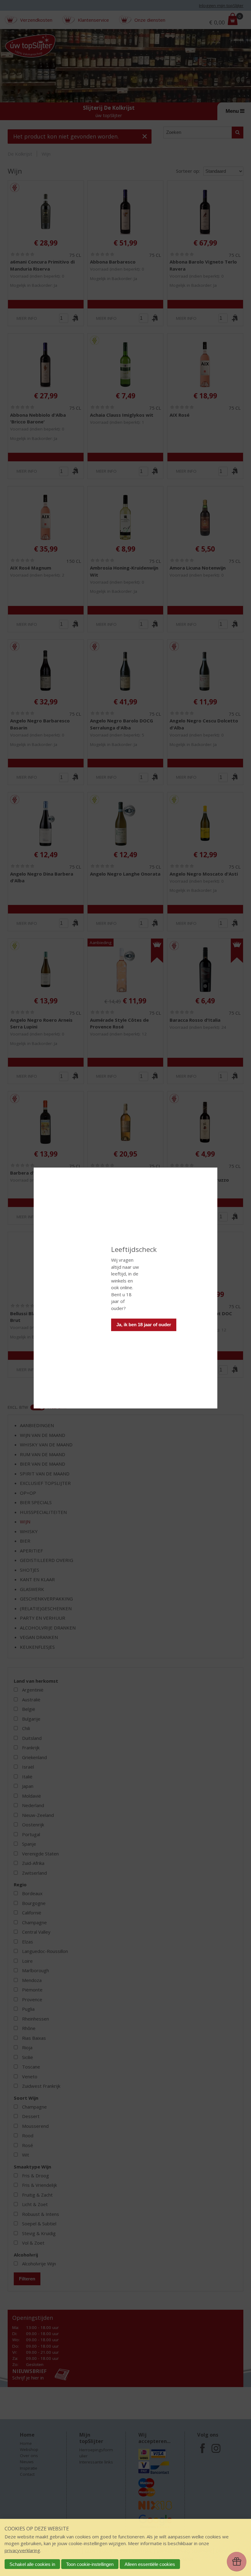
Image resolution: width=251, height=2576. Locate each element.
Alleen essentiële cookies (150, 2564)
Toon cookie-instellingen (90, 2564)
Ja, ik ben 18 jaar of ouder (144, 1325)
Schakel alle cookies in (32, 2564)
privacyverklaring (22, 2550)
